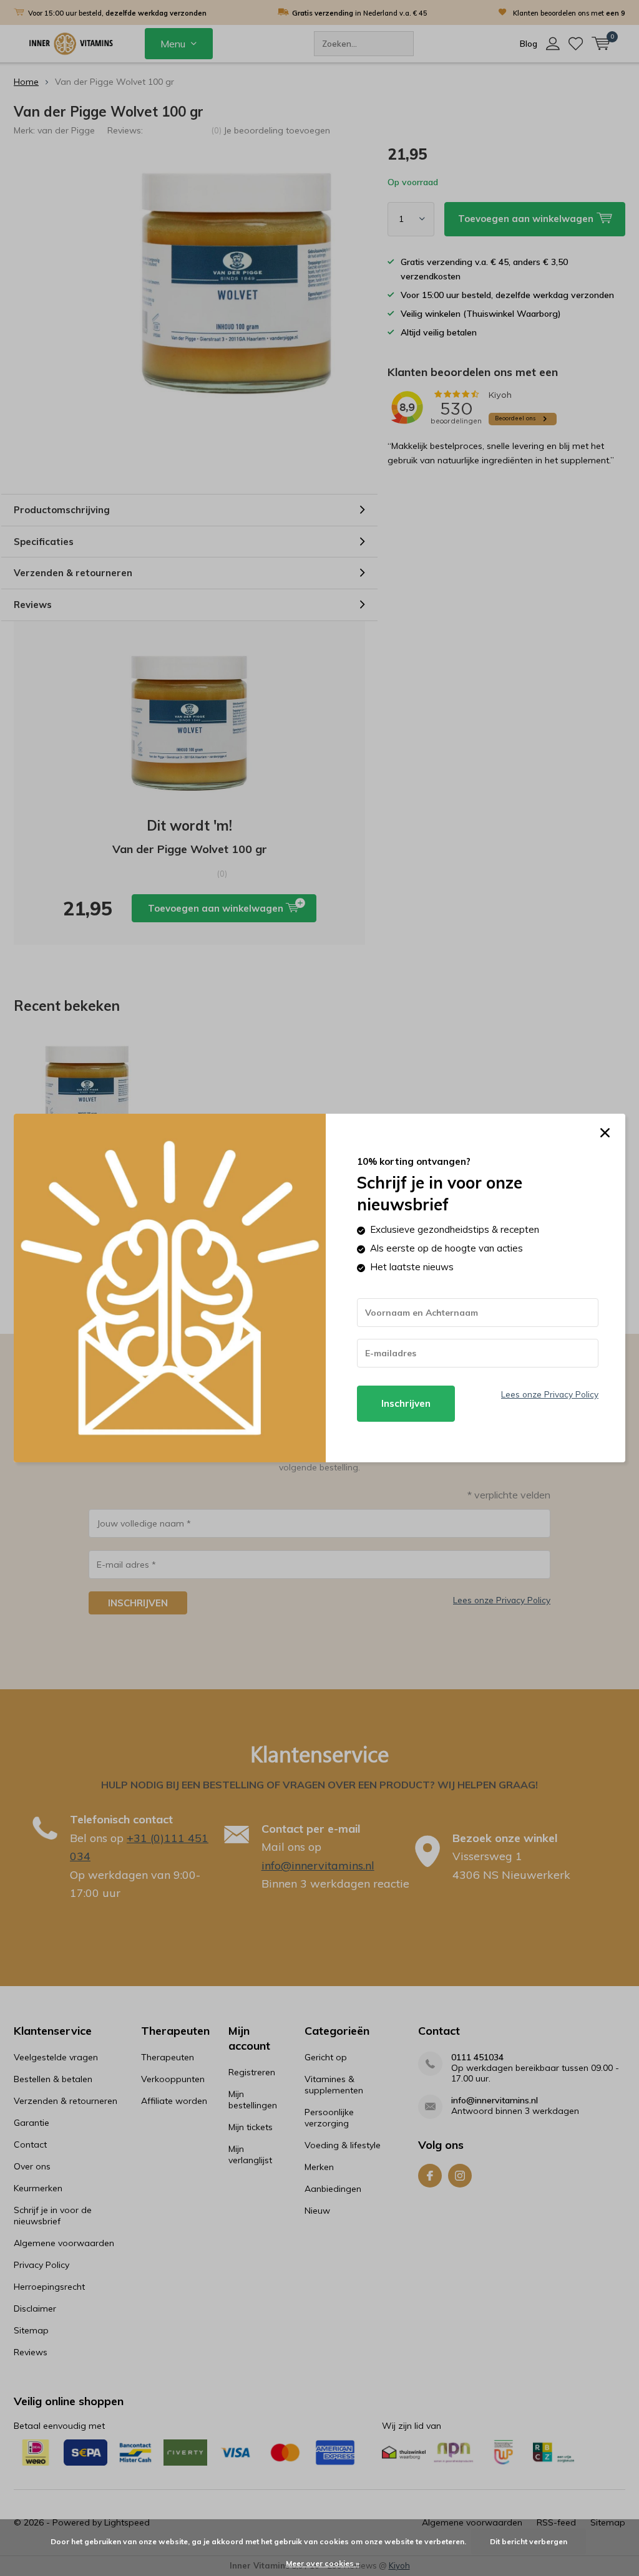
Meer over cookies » (323, 2563)
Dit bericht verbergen (529, 2541)
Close (605, 1133)
